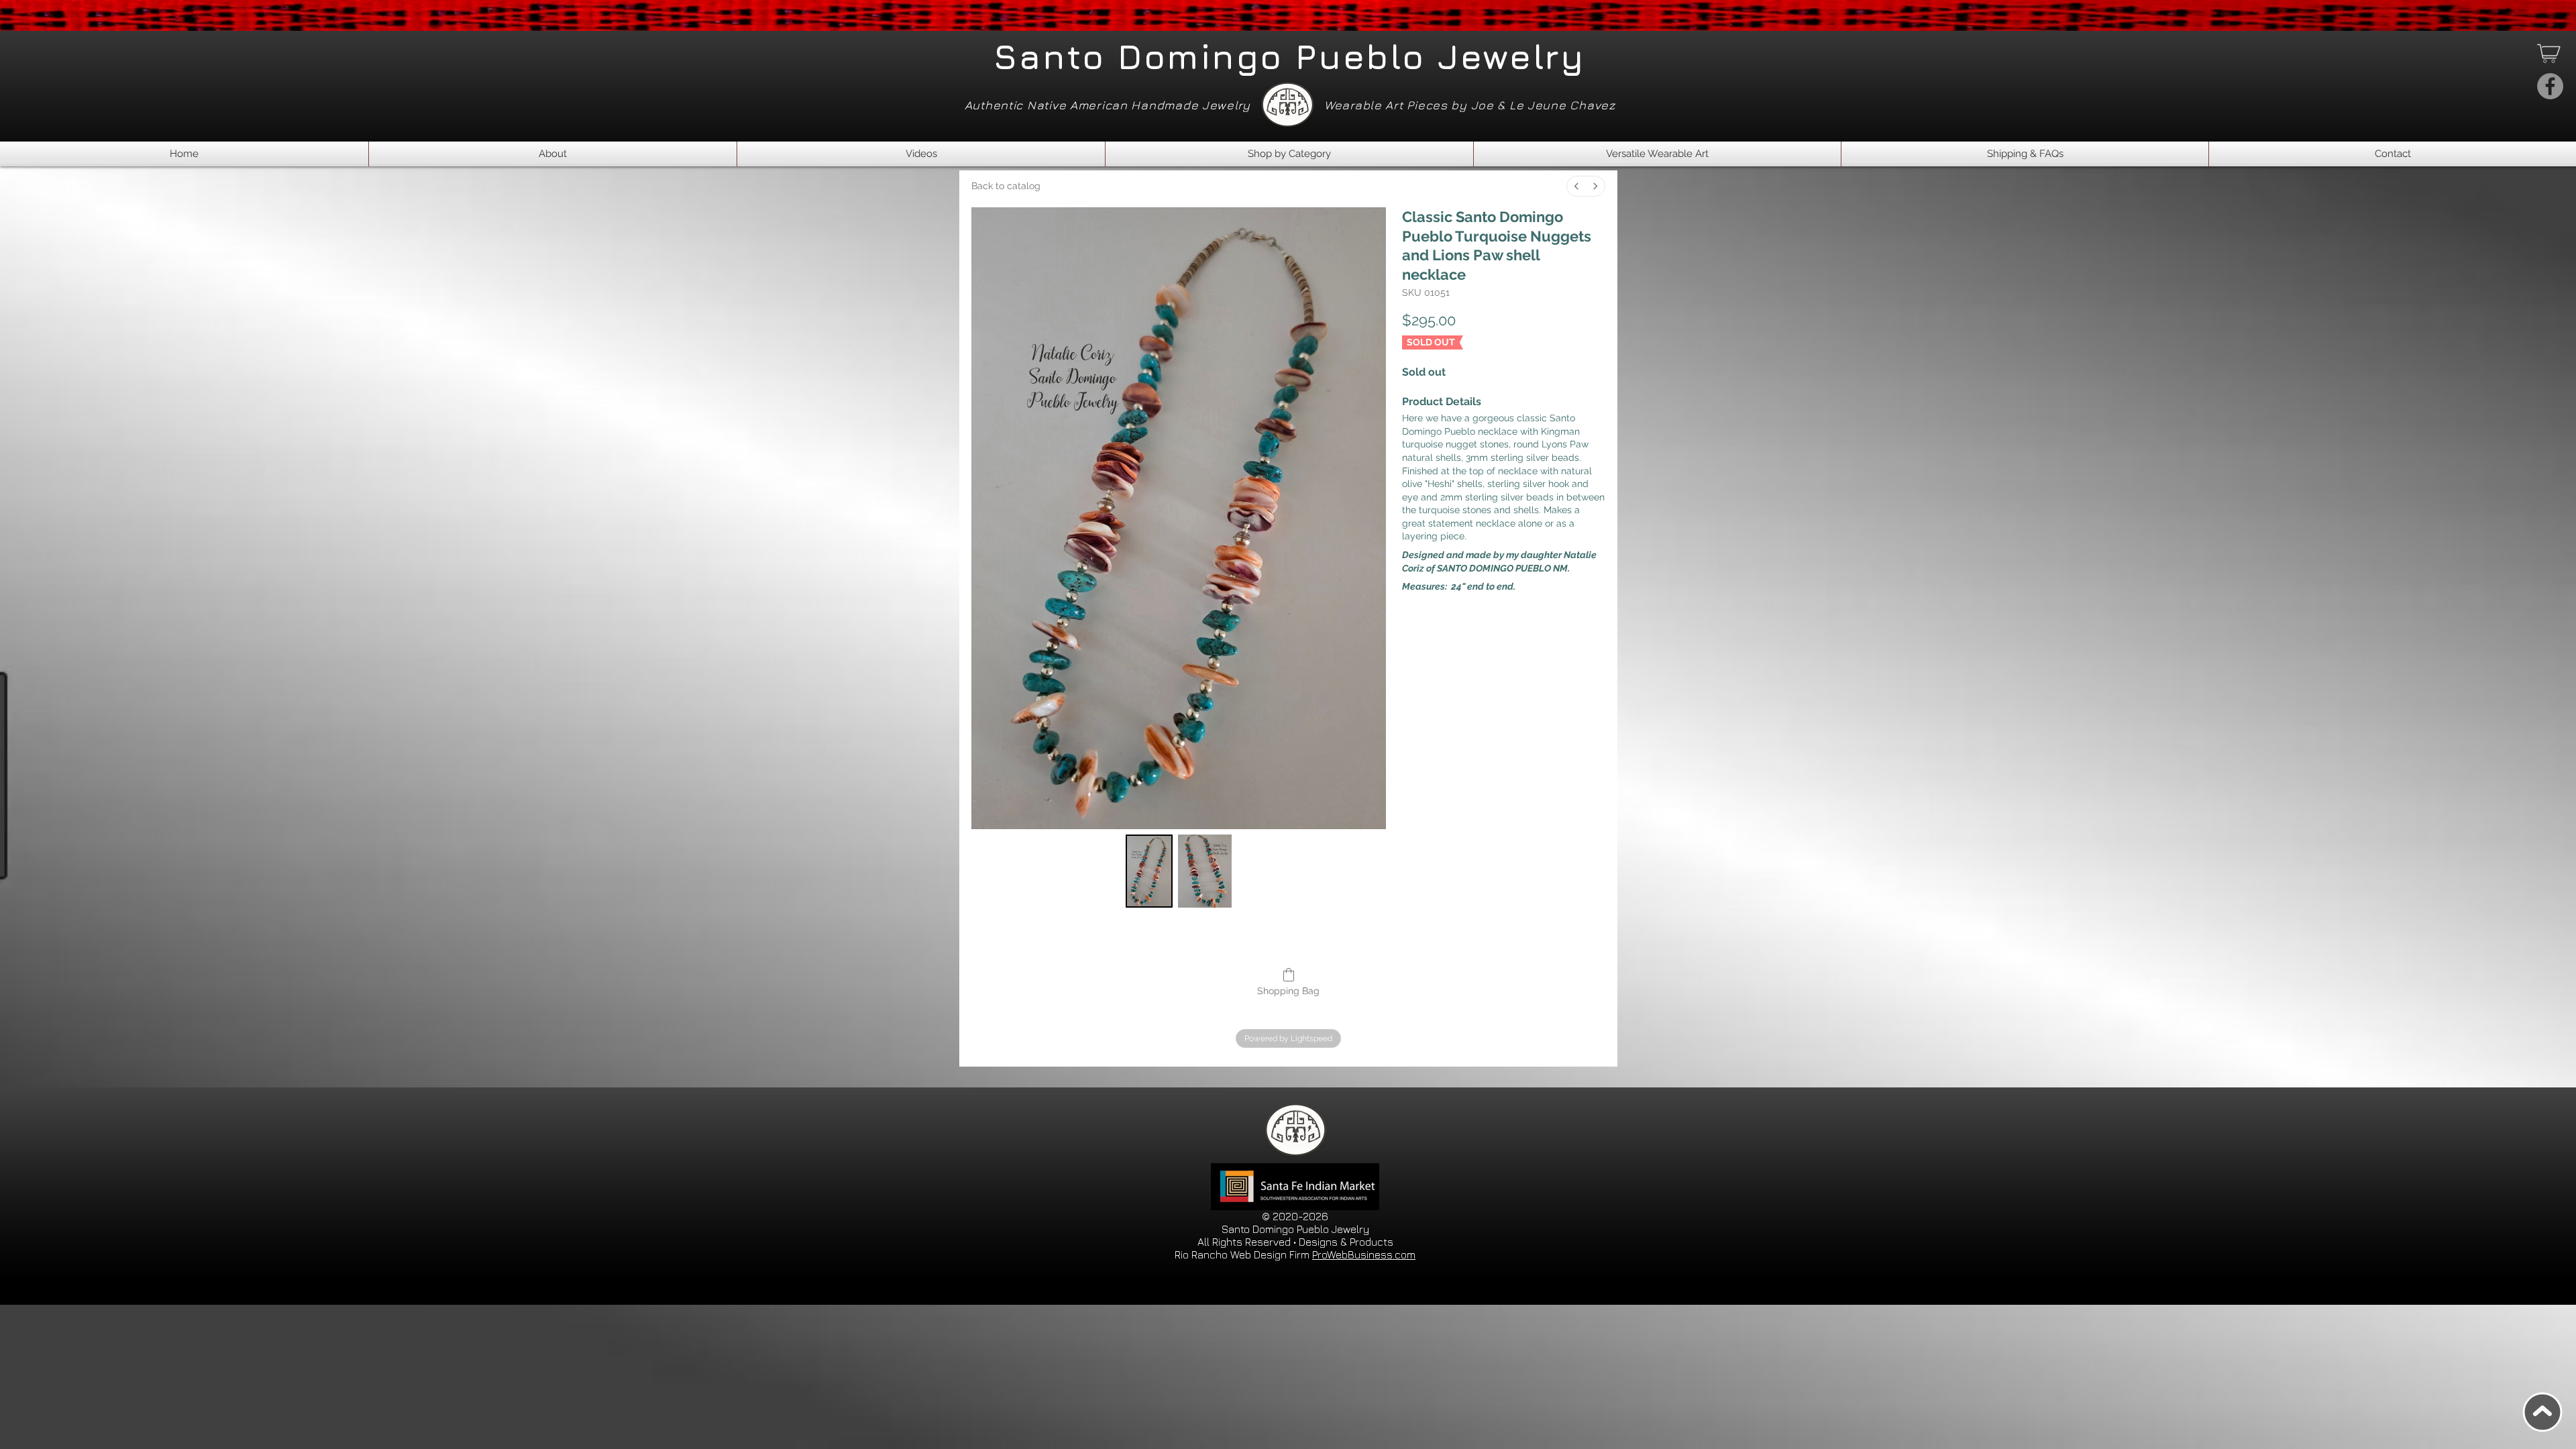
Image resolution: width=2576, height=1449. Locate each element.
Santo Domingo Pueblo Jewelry (1289, 56)
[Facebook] (2550, 86)
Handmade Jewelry (1191, 105)
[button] (1289, 154)
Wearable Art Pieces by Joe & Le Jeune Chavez (1473, 105)
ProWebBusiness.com (1364, 1254)
